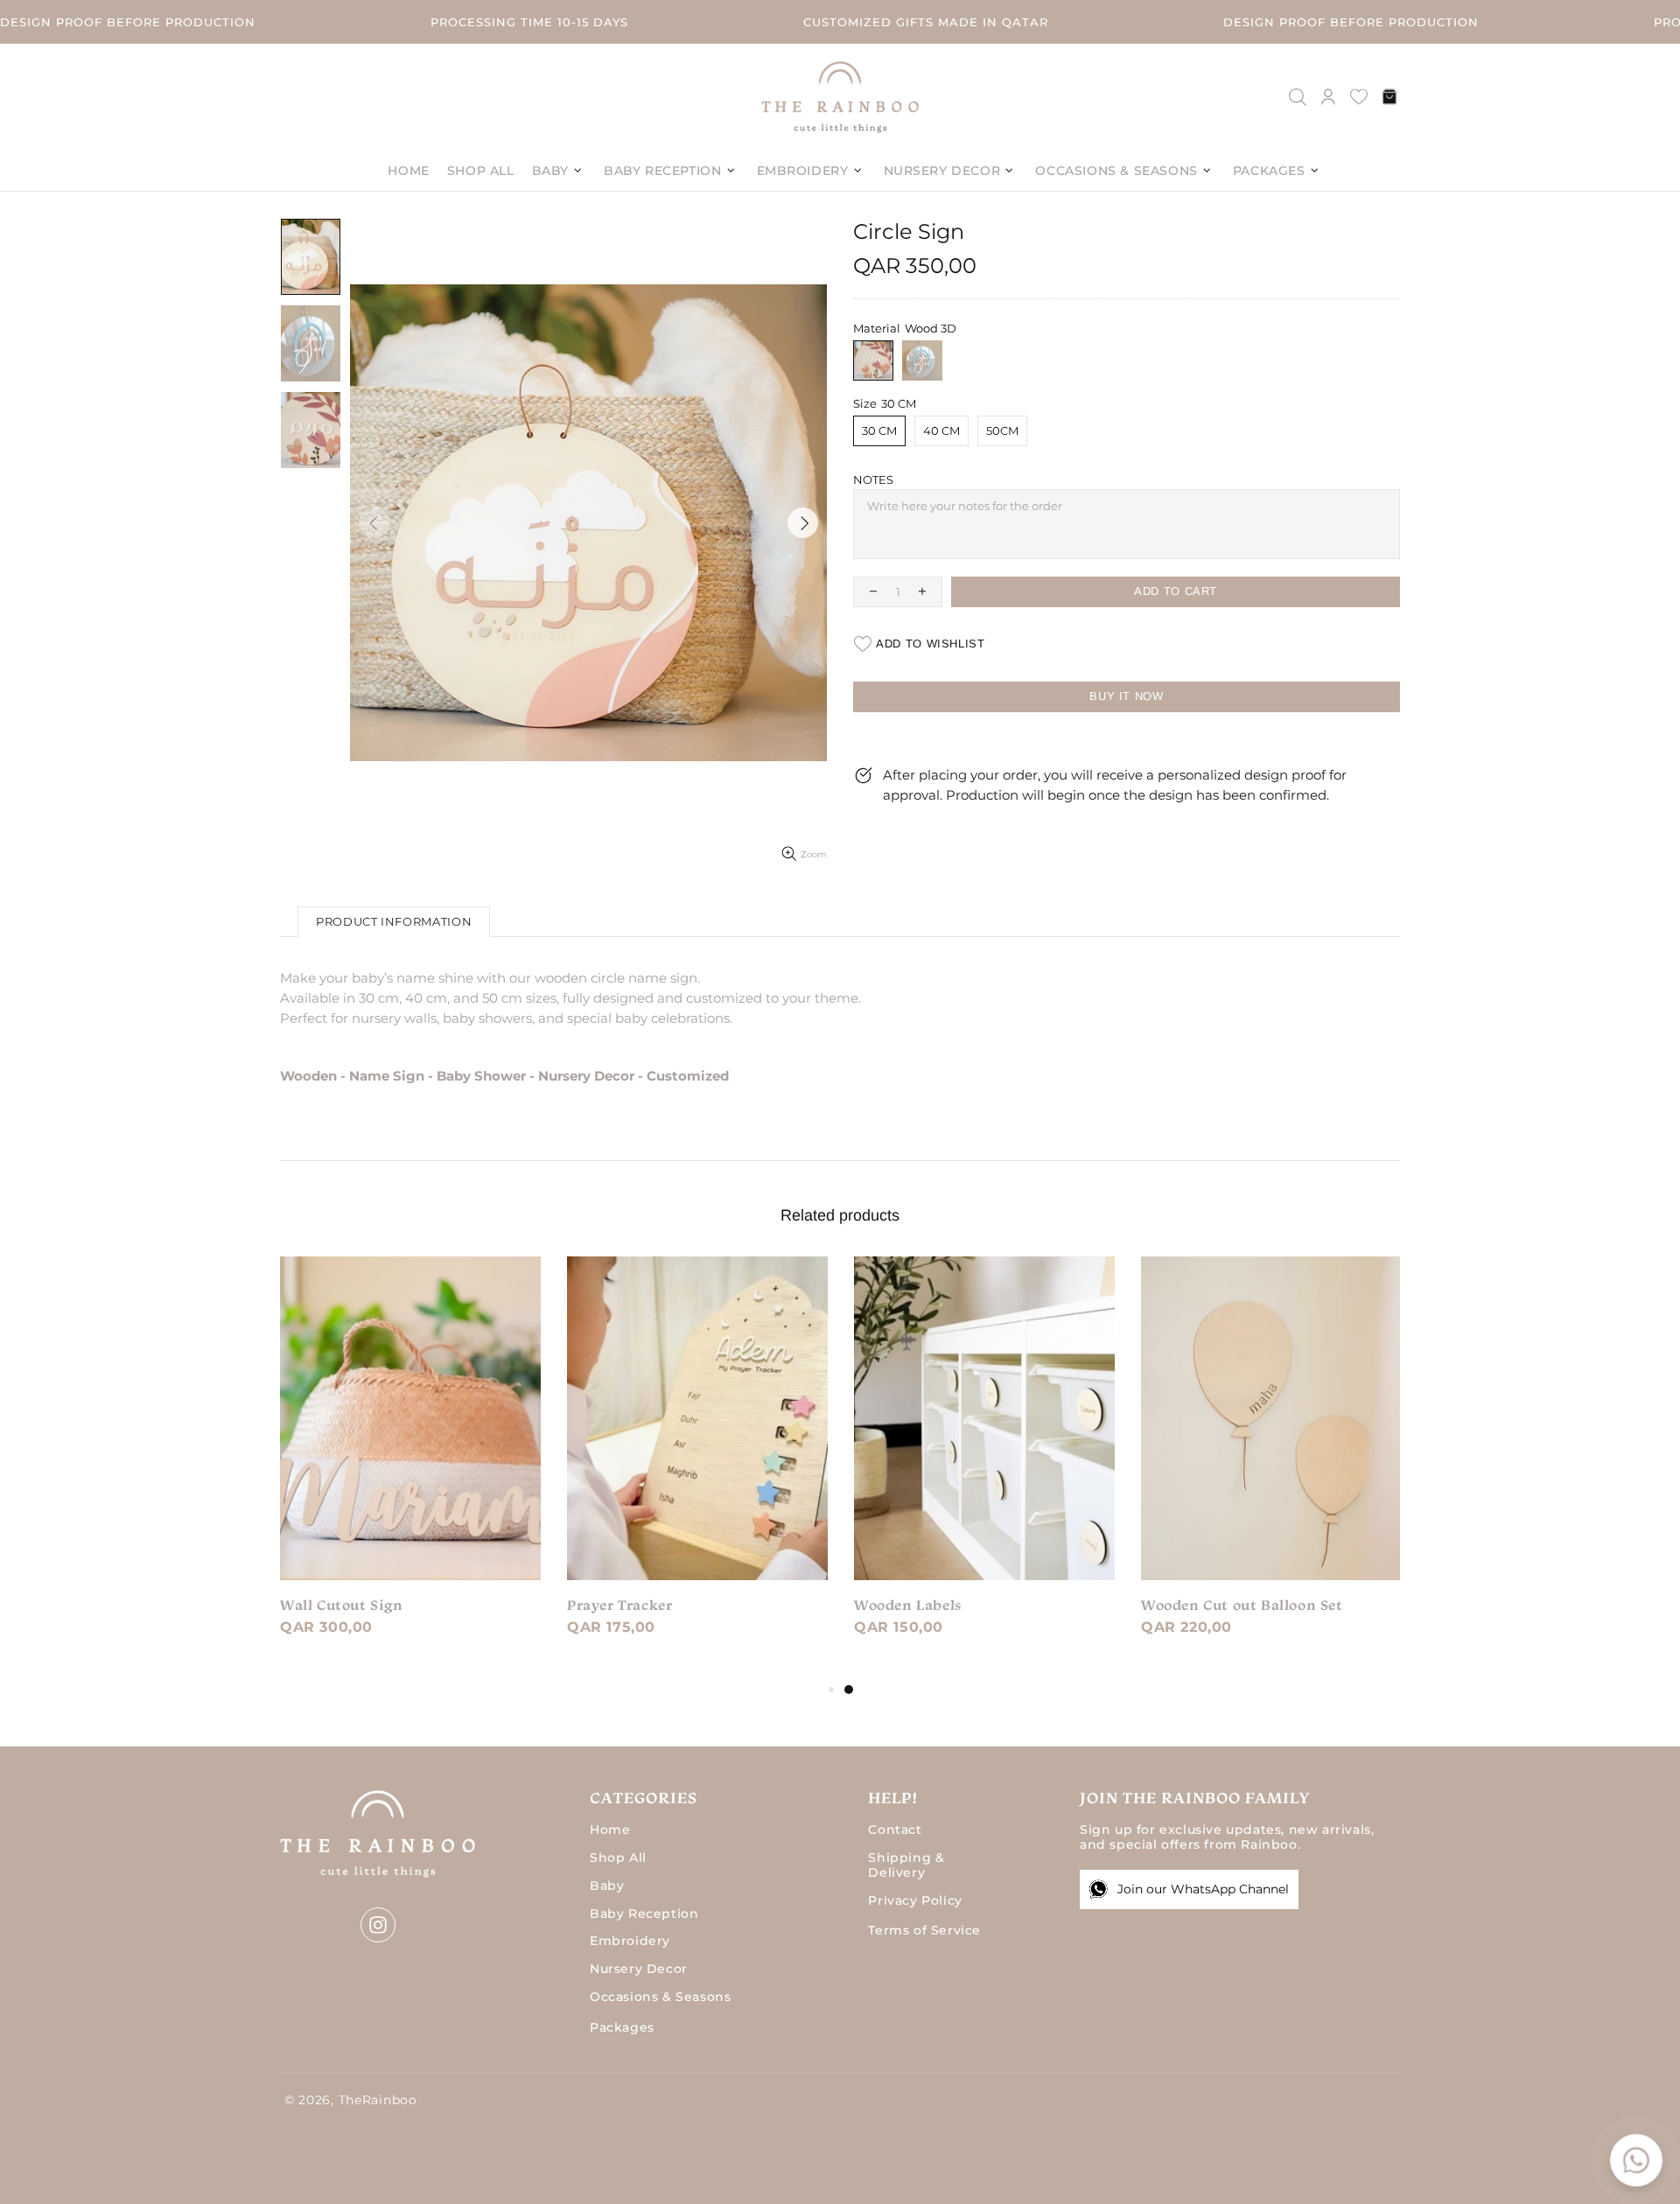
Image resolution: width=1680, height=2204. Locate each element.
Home (610, 1830)
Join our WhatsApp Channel (1203, 1889)
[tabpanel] (410, 1468)
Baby (607, 1886)
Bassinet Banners (343, 1605)
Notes (873, 479)
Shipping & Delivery (906, 1865)
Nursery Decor (639, 1969)
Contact (895, 1830)
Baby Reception (644, 1914)
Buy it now (1127, 696)
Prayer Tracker (1193, 1605)
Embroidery (630, 1941)
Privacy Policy (915, 1901)
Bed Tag (595, 1605)
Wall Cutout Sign (916, 1605)
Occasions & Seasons (660, 1997)
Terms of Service (924, 1931)
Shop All (618, 1858)
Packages (622, 2028)
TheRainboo (840, 97)
